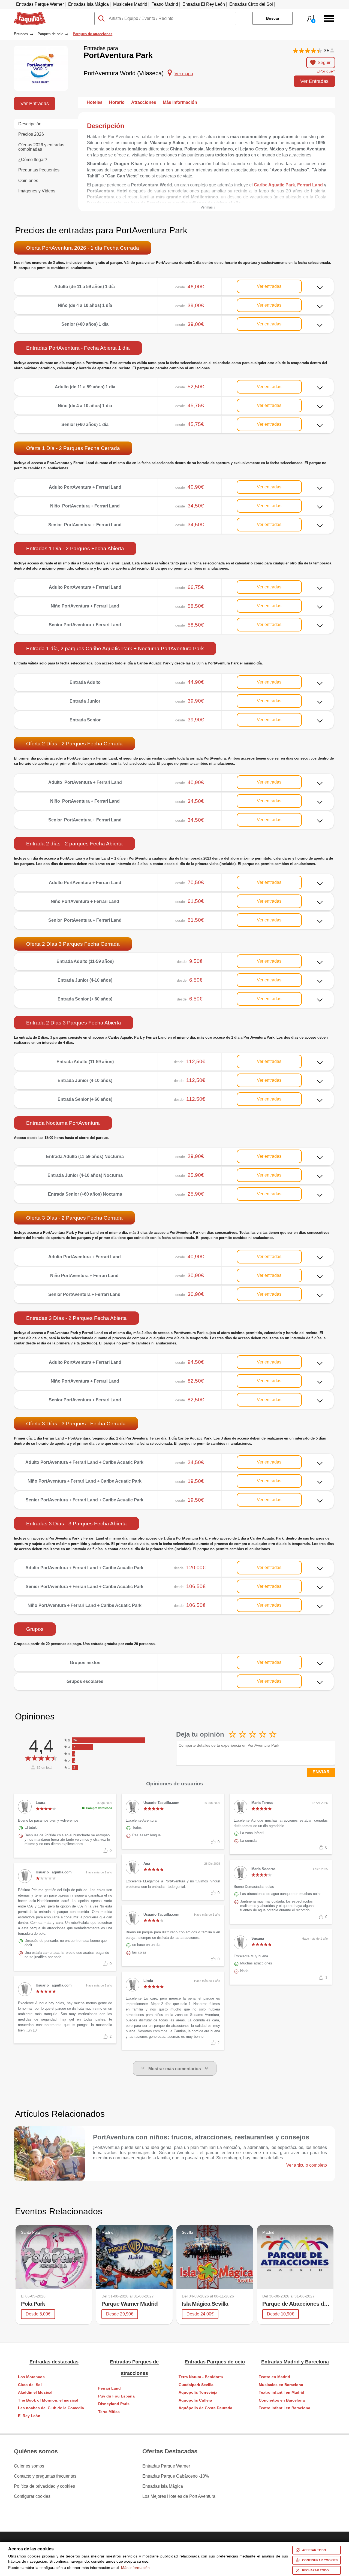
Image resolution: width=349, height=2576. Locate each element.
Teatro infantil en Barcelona (285, 2408)
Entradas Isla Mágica (88, 4)
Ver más (174, 282)
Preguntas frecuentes (39, 170)
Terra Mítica (109, 2412)
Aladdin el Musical (35, 2392)
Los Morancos (31, 2377)
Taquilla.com (26, 14)
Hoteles (95, 102)
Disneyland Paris (114, 2404)
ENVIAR (321, 1772)
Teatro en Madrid (274, 2377)
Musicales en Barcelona (281, 2385)
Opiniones (28, 181)
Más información (180, 102)
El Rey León (29, 2416)
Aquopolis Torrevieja (198, 2392)
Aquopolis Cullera (195, 2400)
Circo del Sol (30, 2385)
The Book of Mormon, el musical (48, 2400)
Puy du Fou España (116, 2396)
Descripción (30, 124)
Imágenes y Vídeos (37, 191)
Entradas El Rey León (204, 4)
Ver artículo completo (307, 2165)
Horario (117, 102)
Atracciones (144, 102)
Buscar (273, 18)
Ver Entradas (314, 81)
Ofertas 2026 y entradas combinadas (41, 147)
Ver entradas (269, 286)
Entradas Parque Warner (40, 4)
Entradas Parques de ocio (215, 2362)
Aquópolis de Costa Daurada (205, 2408)
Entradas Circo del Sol (251, 4)
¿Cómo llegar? (33, 160)
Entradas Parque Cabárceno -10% (176, 2476)
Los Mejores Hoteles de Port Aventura (179, 2496)
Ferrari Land (109, 2388)
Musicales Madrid (130, 4)
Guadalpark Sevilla (196, 2385)
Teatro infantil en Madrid (282, 2392)
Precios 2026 (31, 134)
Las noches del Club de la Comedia (51, 2408)
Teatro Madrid (165, 4)
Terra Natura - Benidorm (201, 2377)
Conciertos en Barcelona (282, 2400)
